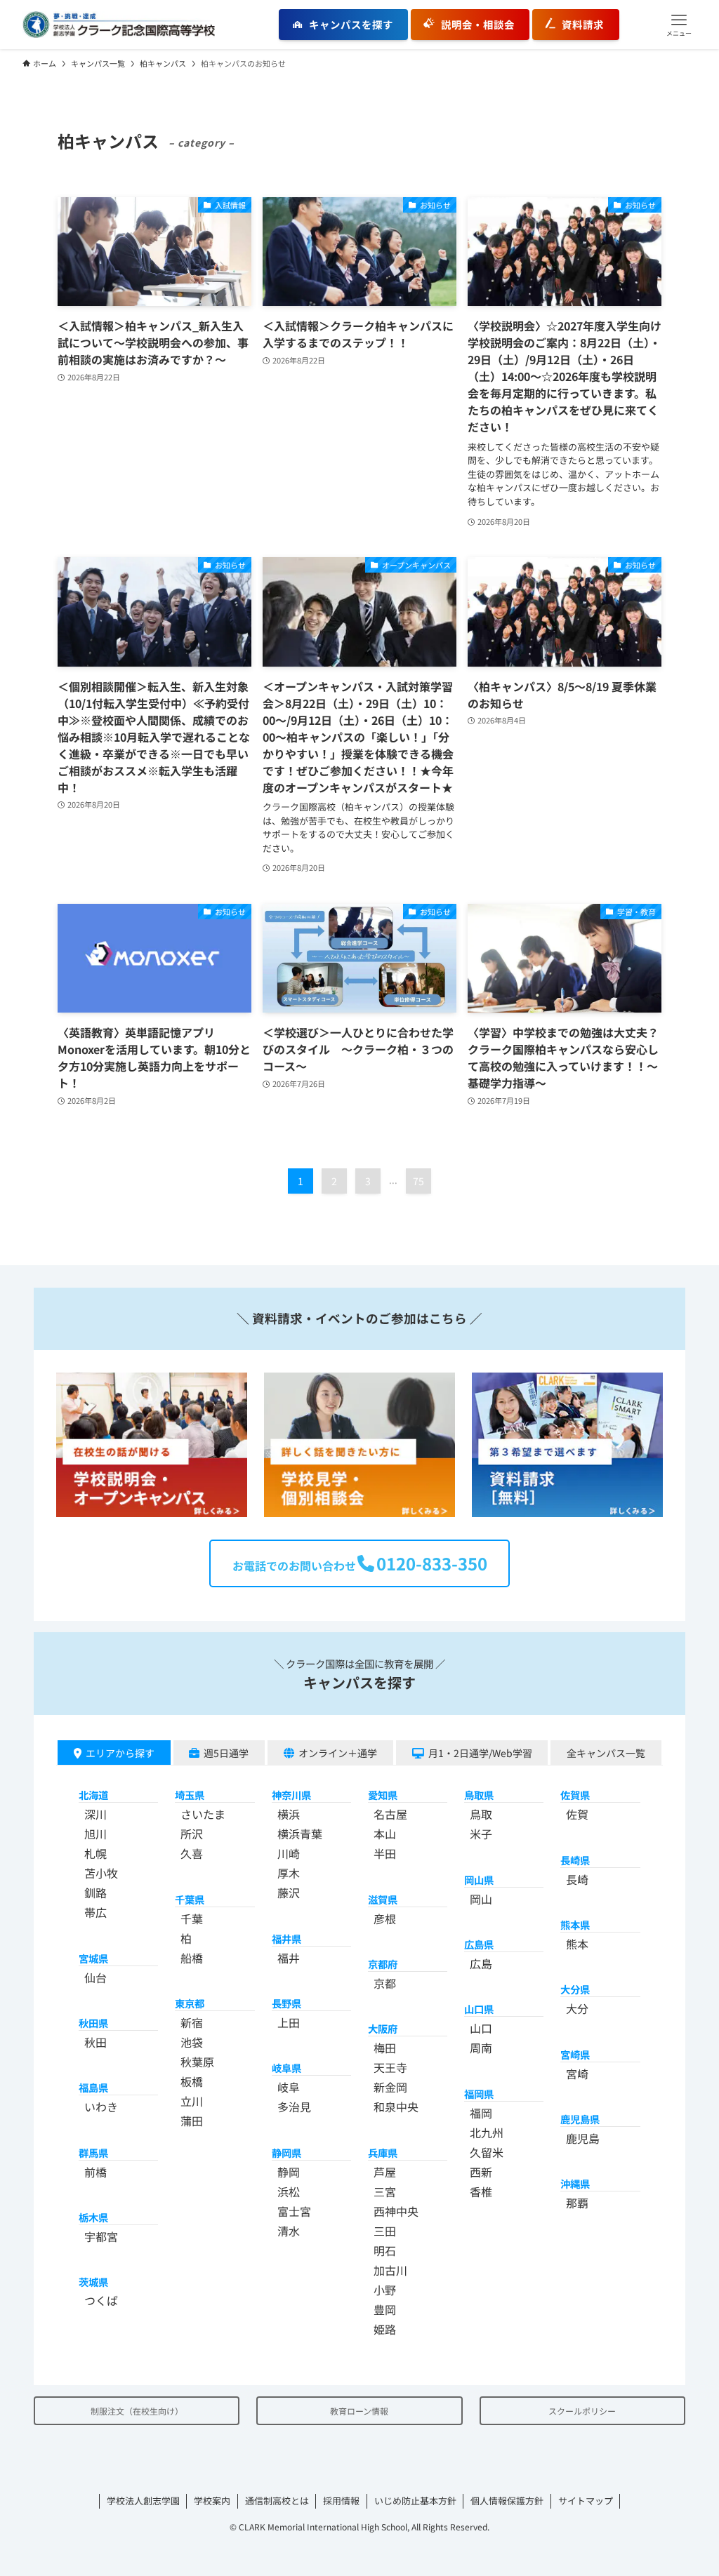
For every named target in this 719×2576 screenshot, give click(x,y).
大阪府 (383, 2028)
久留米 (487, 2152)
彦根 (385, 1918)
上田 (289, 2022)
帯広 (95, 1912)
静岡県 (286, 2153)
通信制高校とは (277, 2501)
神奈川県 (291, 1795)
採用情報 (341, 2501)
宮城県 (93, 1958)
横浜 (289, 1814)
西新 (481, 2172)
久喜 (192, 1853)
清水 (289, 2231)
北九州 (487, 2133)
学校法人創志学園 (143, 2501)
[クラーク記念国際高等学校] (119, 25)
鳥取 (481, 1814)
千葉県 (190, 1899)
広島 (481, 1963)
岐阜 (289, 2087)
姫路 (385, 2329)
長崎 (577, 1879)
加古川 (390, 2270)
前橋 (95, 2172)
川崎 (289, 1853)
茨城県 (93, 2282)
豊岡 (385, 2309)
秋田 (95, 2042)
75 (418, 1181)
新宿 (192, 2022)
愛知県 (383, 1795)
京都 (385, 1983)
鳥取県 (479, 1795)
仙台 (95, 1977)
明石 (385, 2250)
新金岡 (390, 2087)
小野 (385, 2290)
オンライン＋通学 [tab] (338, 1753)
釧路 (95, 1893)
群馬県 (93, 2153)
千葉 (192, 1918)
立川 (192, 2101)
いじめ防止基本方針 (415, 2501)
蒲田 (192, 2121)
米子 (481, 1834)
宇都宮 (101, 2236)
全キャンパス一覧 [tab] (606, 1753)
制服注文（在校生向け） (137, 2411)
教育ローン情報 (359, 2411)
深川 (95, 1814)
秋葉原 (197, 2062)
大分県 (575, 1989)
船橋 (192, 1958)
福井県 (286, 1938)
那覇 (577, 2203)
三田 (385, 2231)
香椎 (481, 2191)
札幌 (95, 1853)
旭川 (95, 1834)
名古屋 (390, 1814)
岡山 (481, 1899)
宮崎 (577, 2074)
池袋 (192, 2042)
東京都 (190, 2003)
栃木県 (93, 2217)
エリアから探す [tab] (120, 1753)
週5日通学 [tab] (226, 1753)
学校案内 (212, 2501)
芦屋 (385, 2172)
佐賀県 (575, 1795)
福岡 (481, 2113)
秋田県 (93, 2023)
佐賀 (577, 1814)
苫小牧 (101, 1873)
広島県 (479, 1944)
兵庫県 (383, 2153)
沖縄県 (575, 2183)
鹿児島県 (580, 2119)
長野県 (286, 2003)
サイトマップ (586, 2501)
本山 (385, 1834)
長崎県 (575, 1860)
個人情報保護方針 (507, 2501)
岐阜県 (286, 2068)
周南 (481, 2048)
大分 (577, 2008)
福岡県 (479, 2094)
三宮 (385, 2191)
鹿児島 (583, 2138)
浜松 (289, 2191)
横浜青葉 (300, 1834)
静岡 (289, 2172)
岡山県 (479, 1880)
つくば (101, 2300)
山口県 (479, 2009)
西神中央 (396, 2211)
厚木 (289, 1873)
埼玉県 (190, 1795)
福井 (289, 1958)
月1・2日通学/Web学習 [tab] (480, 1753)
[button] (679, 25)
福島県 (93, 2087)
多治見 (294, 2107)
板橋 (192, 2081)
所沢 (192, 1834)
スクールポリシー (582, 2411)
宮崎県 (575, 2054)
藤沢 (289, 1893)
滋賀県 (383, 1899)
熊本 (577, 1944)
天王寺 (390, 2067)
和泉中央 (396, 2107)
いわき (101, 2107)
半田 (385, 1853)
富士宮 (294, 2211)
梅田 (385, 2048)
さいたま (203, 1814)
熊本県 (575, 1924)
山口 (481, 2028)
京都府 (383, 1964)
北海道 (93, 1795)
